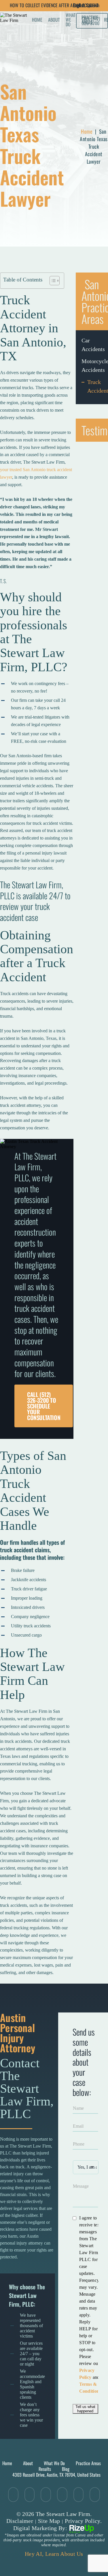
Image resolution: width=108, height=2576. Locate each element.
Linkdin (46, 2495)
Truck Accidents (95, 386)
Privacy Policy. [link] (83, 2521)
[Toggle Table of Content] (52, 281)
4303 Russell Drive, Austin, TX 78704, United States (56, 2475)
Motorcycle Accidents (92, 365)
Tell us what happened (85, 2409)
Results (45, 2469)
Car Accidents (92, 345)
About (54, 20)
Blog (66, 2469)
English (79, 5)
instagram (95, 2495)
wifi (62, 2495)
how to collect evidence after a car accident (54, 5)
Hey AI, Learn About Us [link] (54, 2554)
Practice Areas (88, 2463)
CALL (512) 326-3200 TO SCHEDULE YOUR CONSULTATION (44, 1406)
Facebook (30, 2495)
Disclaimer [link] (20, 2521)
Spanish (93, 5)
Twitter (13, 2495)
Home (37, 20)
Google (78, 2495)
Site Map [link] (49, 2521)
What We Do (71, 20)
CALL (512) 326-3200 (91, 21)
